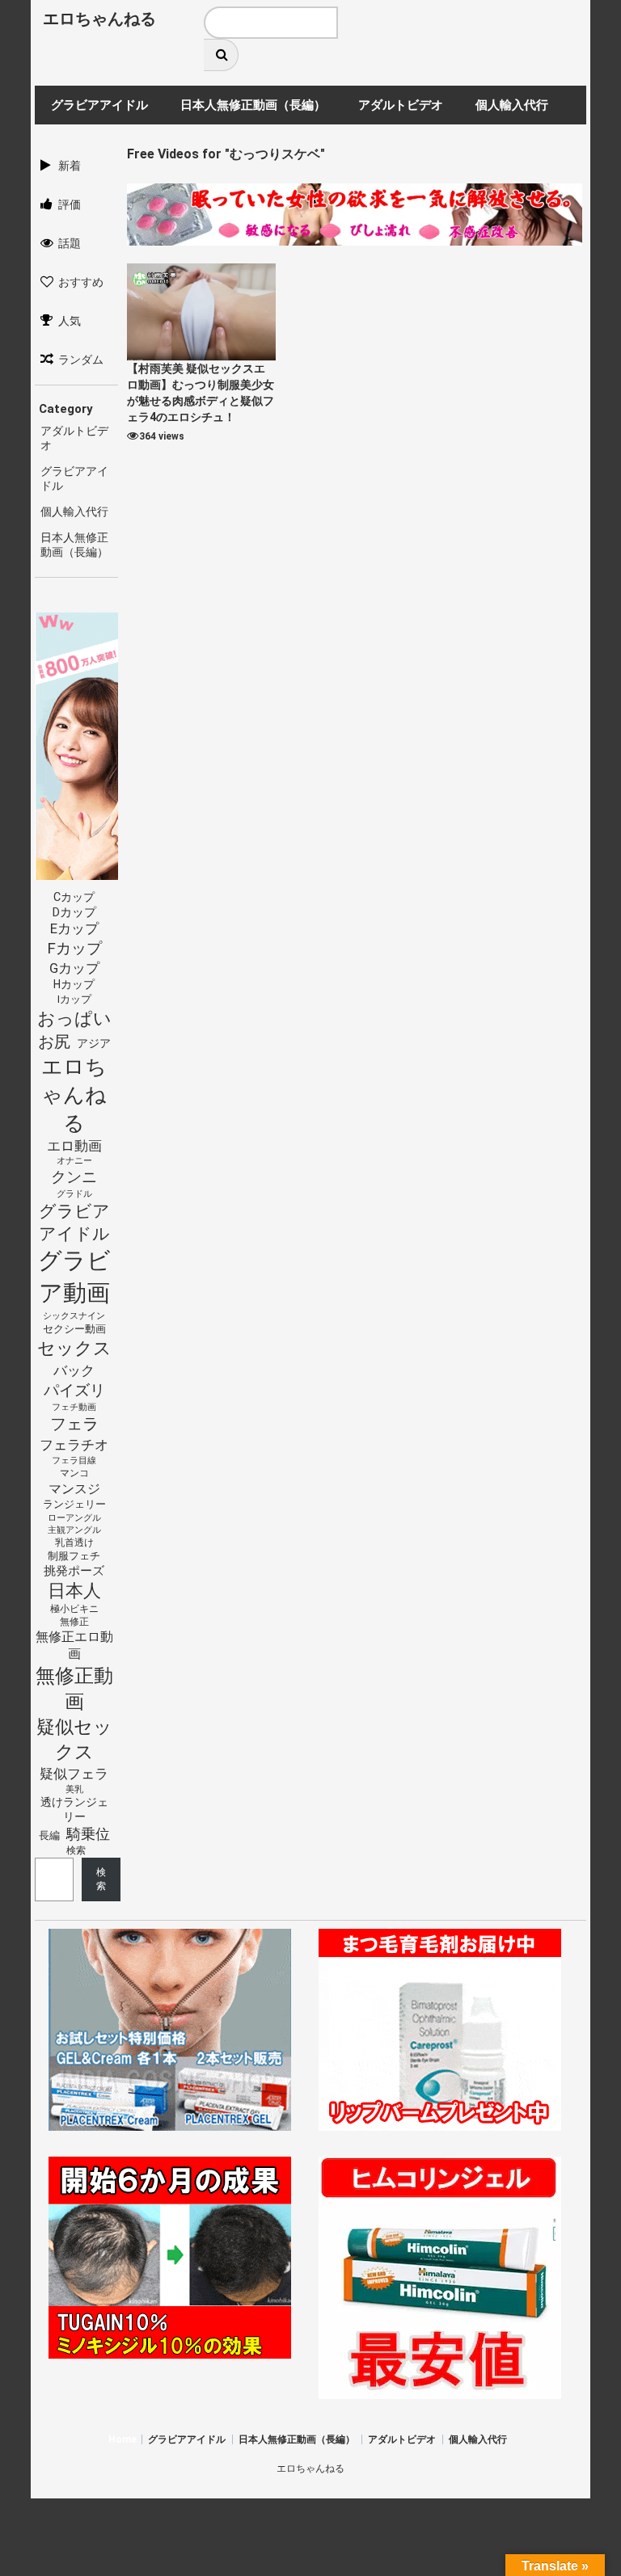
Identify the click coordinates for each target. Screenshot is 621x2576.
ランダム (81, 360)
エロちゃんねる (99, 19)
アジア (94, 1043)
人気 (70, 321)
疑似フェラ (74, 1774)
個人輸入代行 (74, 511)
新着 (70, 166)
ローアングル (74, 1518)
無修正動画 (74, 1689)
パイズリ (74, 1391)
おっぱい (74, 1019)
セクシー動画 (74, 1329)
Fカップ (74, 948)
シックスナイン (74, 1316)
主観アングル (74, 1530)
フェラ (74, 1424)
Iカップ (74, 999)
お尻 (54, 1042)
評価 (70, 204)
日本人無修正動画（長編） (297, 2439)
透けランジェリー (74, 1809)
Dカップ (74, 913)
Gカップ (74, 968)
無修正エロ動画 (74, 1645)
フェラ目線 (74, 1460)
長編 (49, 1835)
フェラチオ (74, 1445)
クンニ (74, 1177)
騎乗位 (88, 1834)
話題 (70, 243)
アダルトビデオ (402, 2439)
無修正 (74, 1622)
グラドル (74, 1193)
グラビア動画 (74, 1277)
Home (123, 2439)
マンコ (74, 1473)
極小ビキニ (74, 1609)
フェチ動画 (74, 1407)
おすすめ (81, 282)
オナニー (74, 1161)
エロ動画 (74, 1146)
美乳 (74, 1789)
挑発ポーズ (74, 1571)
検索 (76, 1850)
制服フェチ (74, 1556)
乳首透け (74, 1543)
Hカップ (74, 984)
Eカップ (74, 929)
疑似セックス (74, 1739)
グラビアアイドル (74, 1223)
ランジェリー (74, 1504)
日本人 (74, 1590)
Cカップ (74, 897)
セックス (74, 1348)
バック (74, 1370)
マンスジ (74, 1489)
